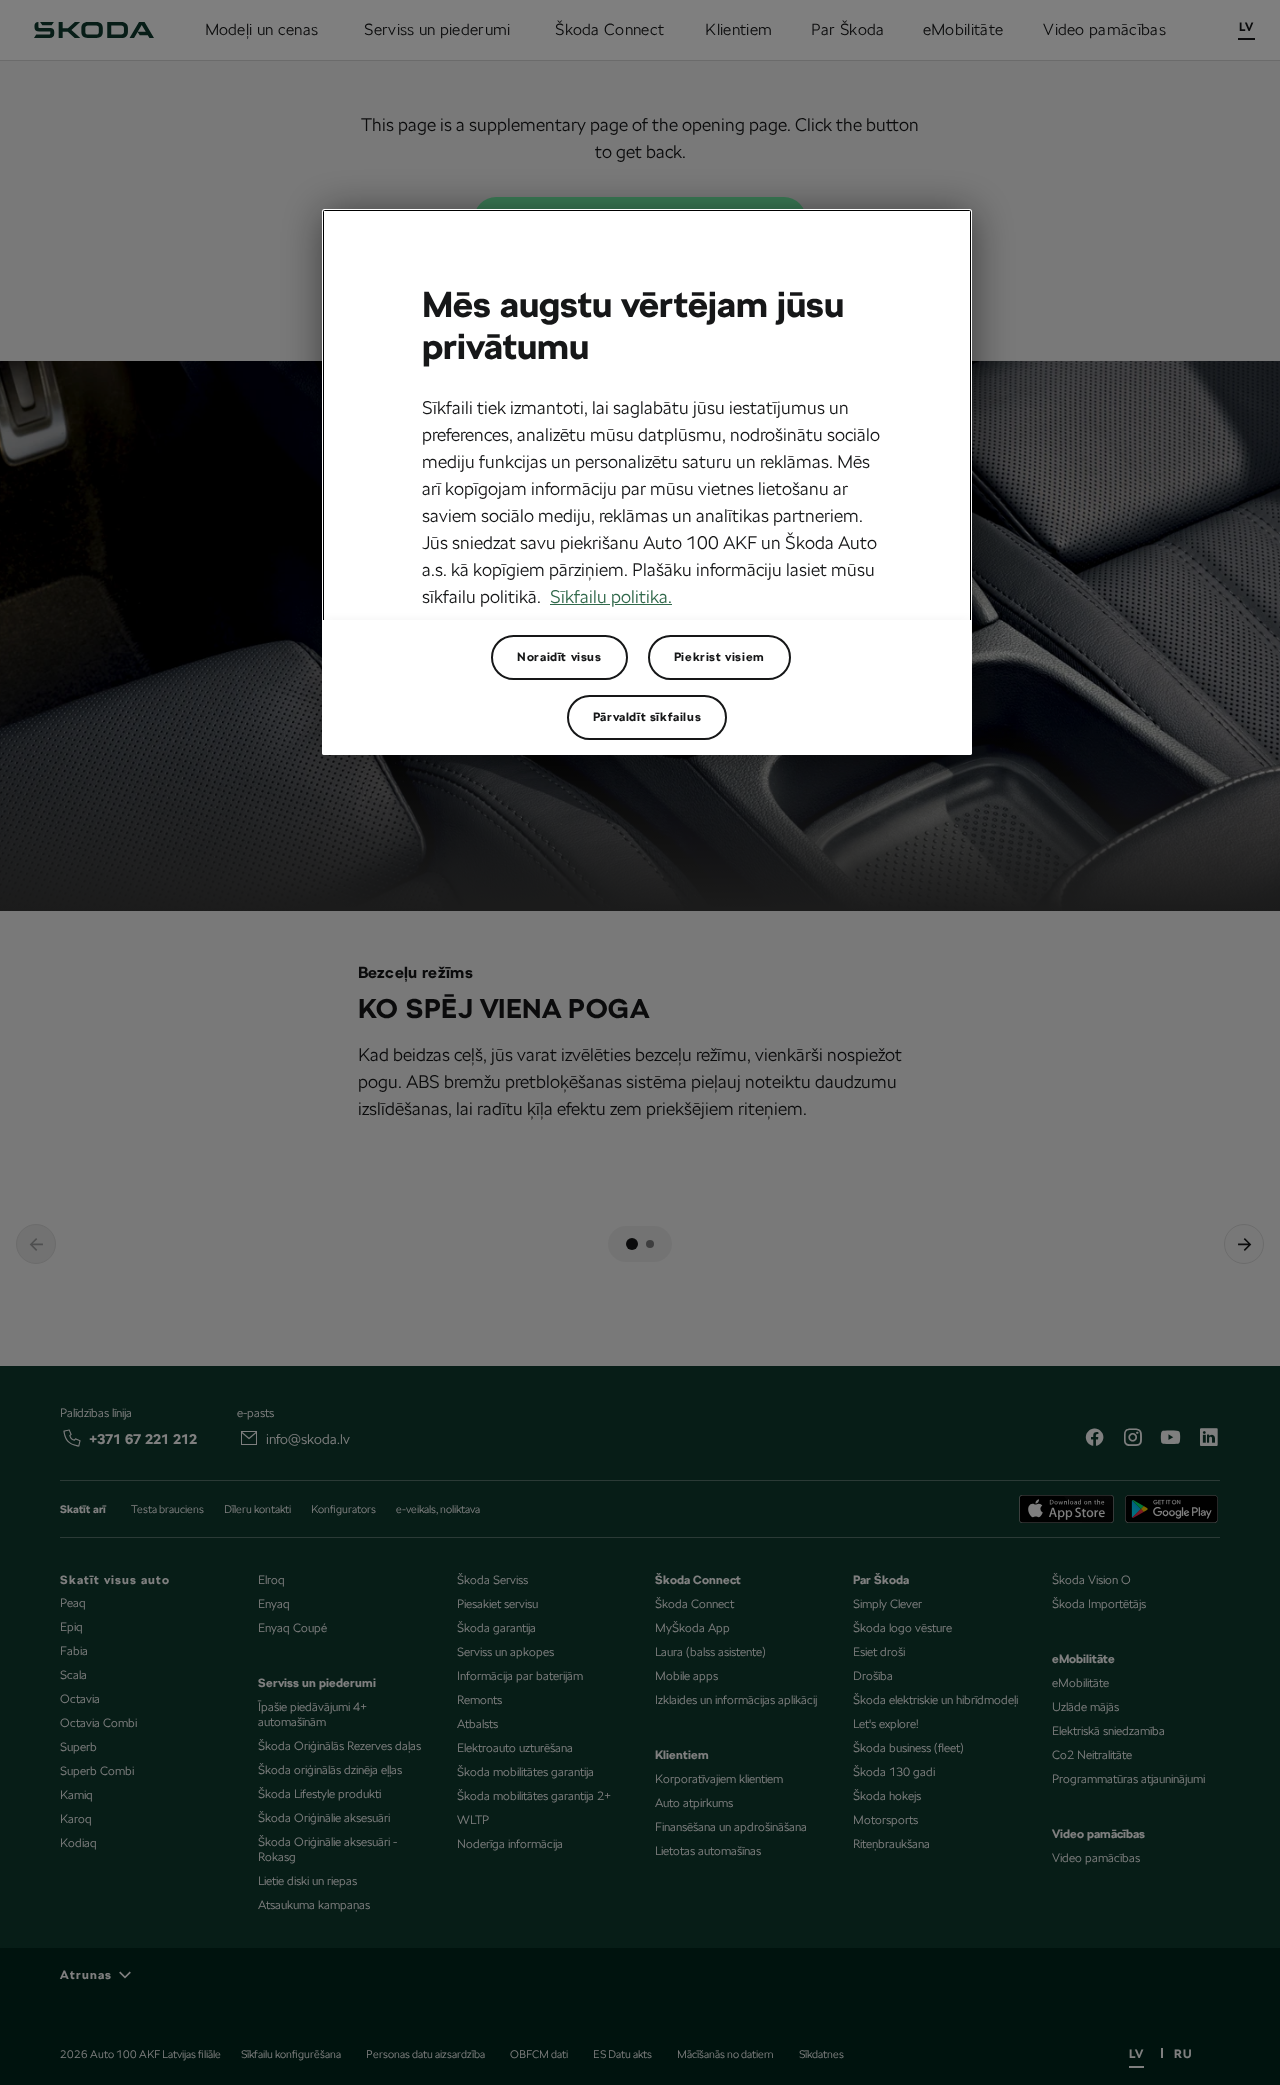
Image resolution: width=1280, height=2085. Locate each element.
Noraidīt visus (559, 657)
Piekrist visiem (719, 657)
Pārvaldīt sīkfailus (647, 717)
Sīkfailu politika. (611, 596)
